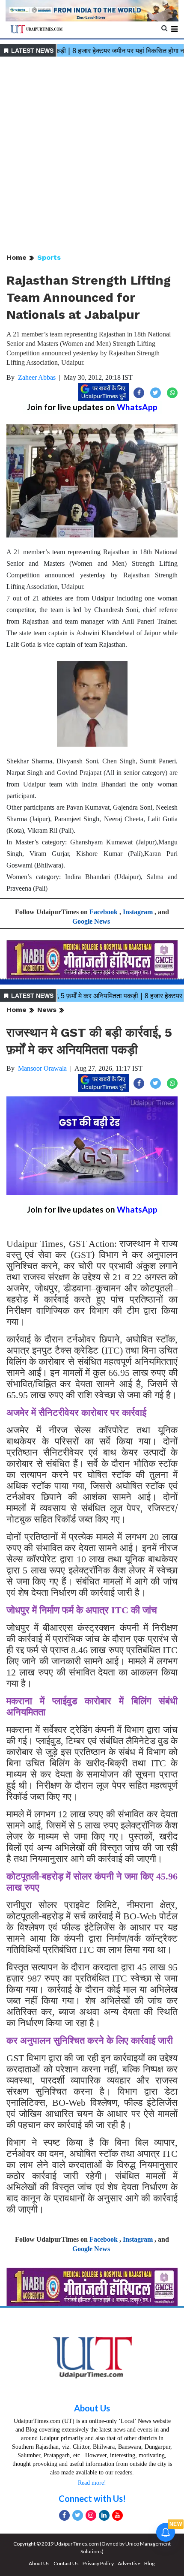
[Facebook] (64, 2515)
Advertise (129, 2563)
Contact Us (66, 2563)
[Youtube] (117, 2515)
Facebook (104, 912)
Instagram (138, 912)
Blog (149, 2563)
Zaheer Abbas (37, 377)
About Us (92, 2408)
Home (16, 257)
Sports (49, 257)
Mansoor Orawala (42, 1068)
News (47, 1010)
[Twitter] (78, 2515)
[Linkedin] (104, 2515)
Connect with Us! (92, 2498)
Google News (91, 921)
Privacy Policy (98, 2563)
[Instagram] (91, 2515)
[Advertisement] (92, 156)
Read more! (92, 2483)
